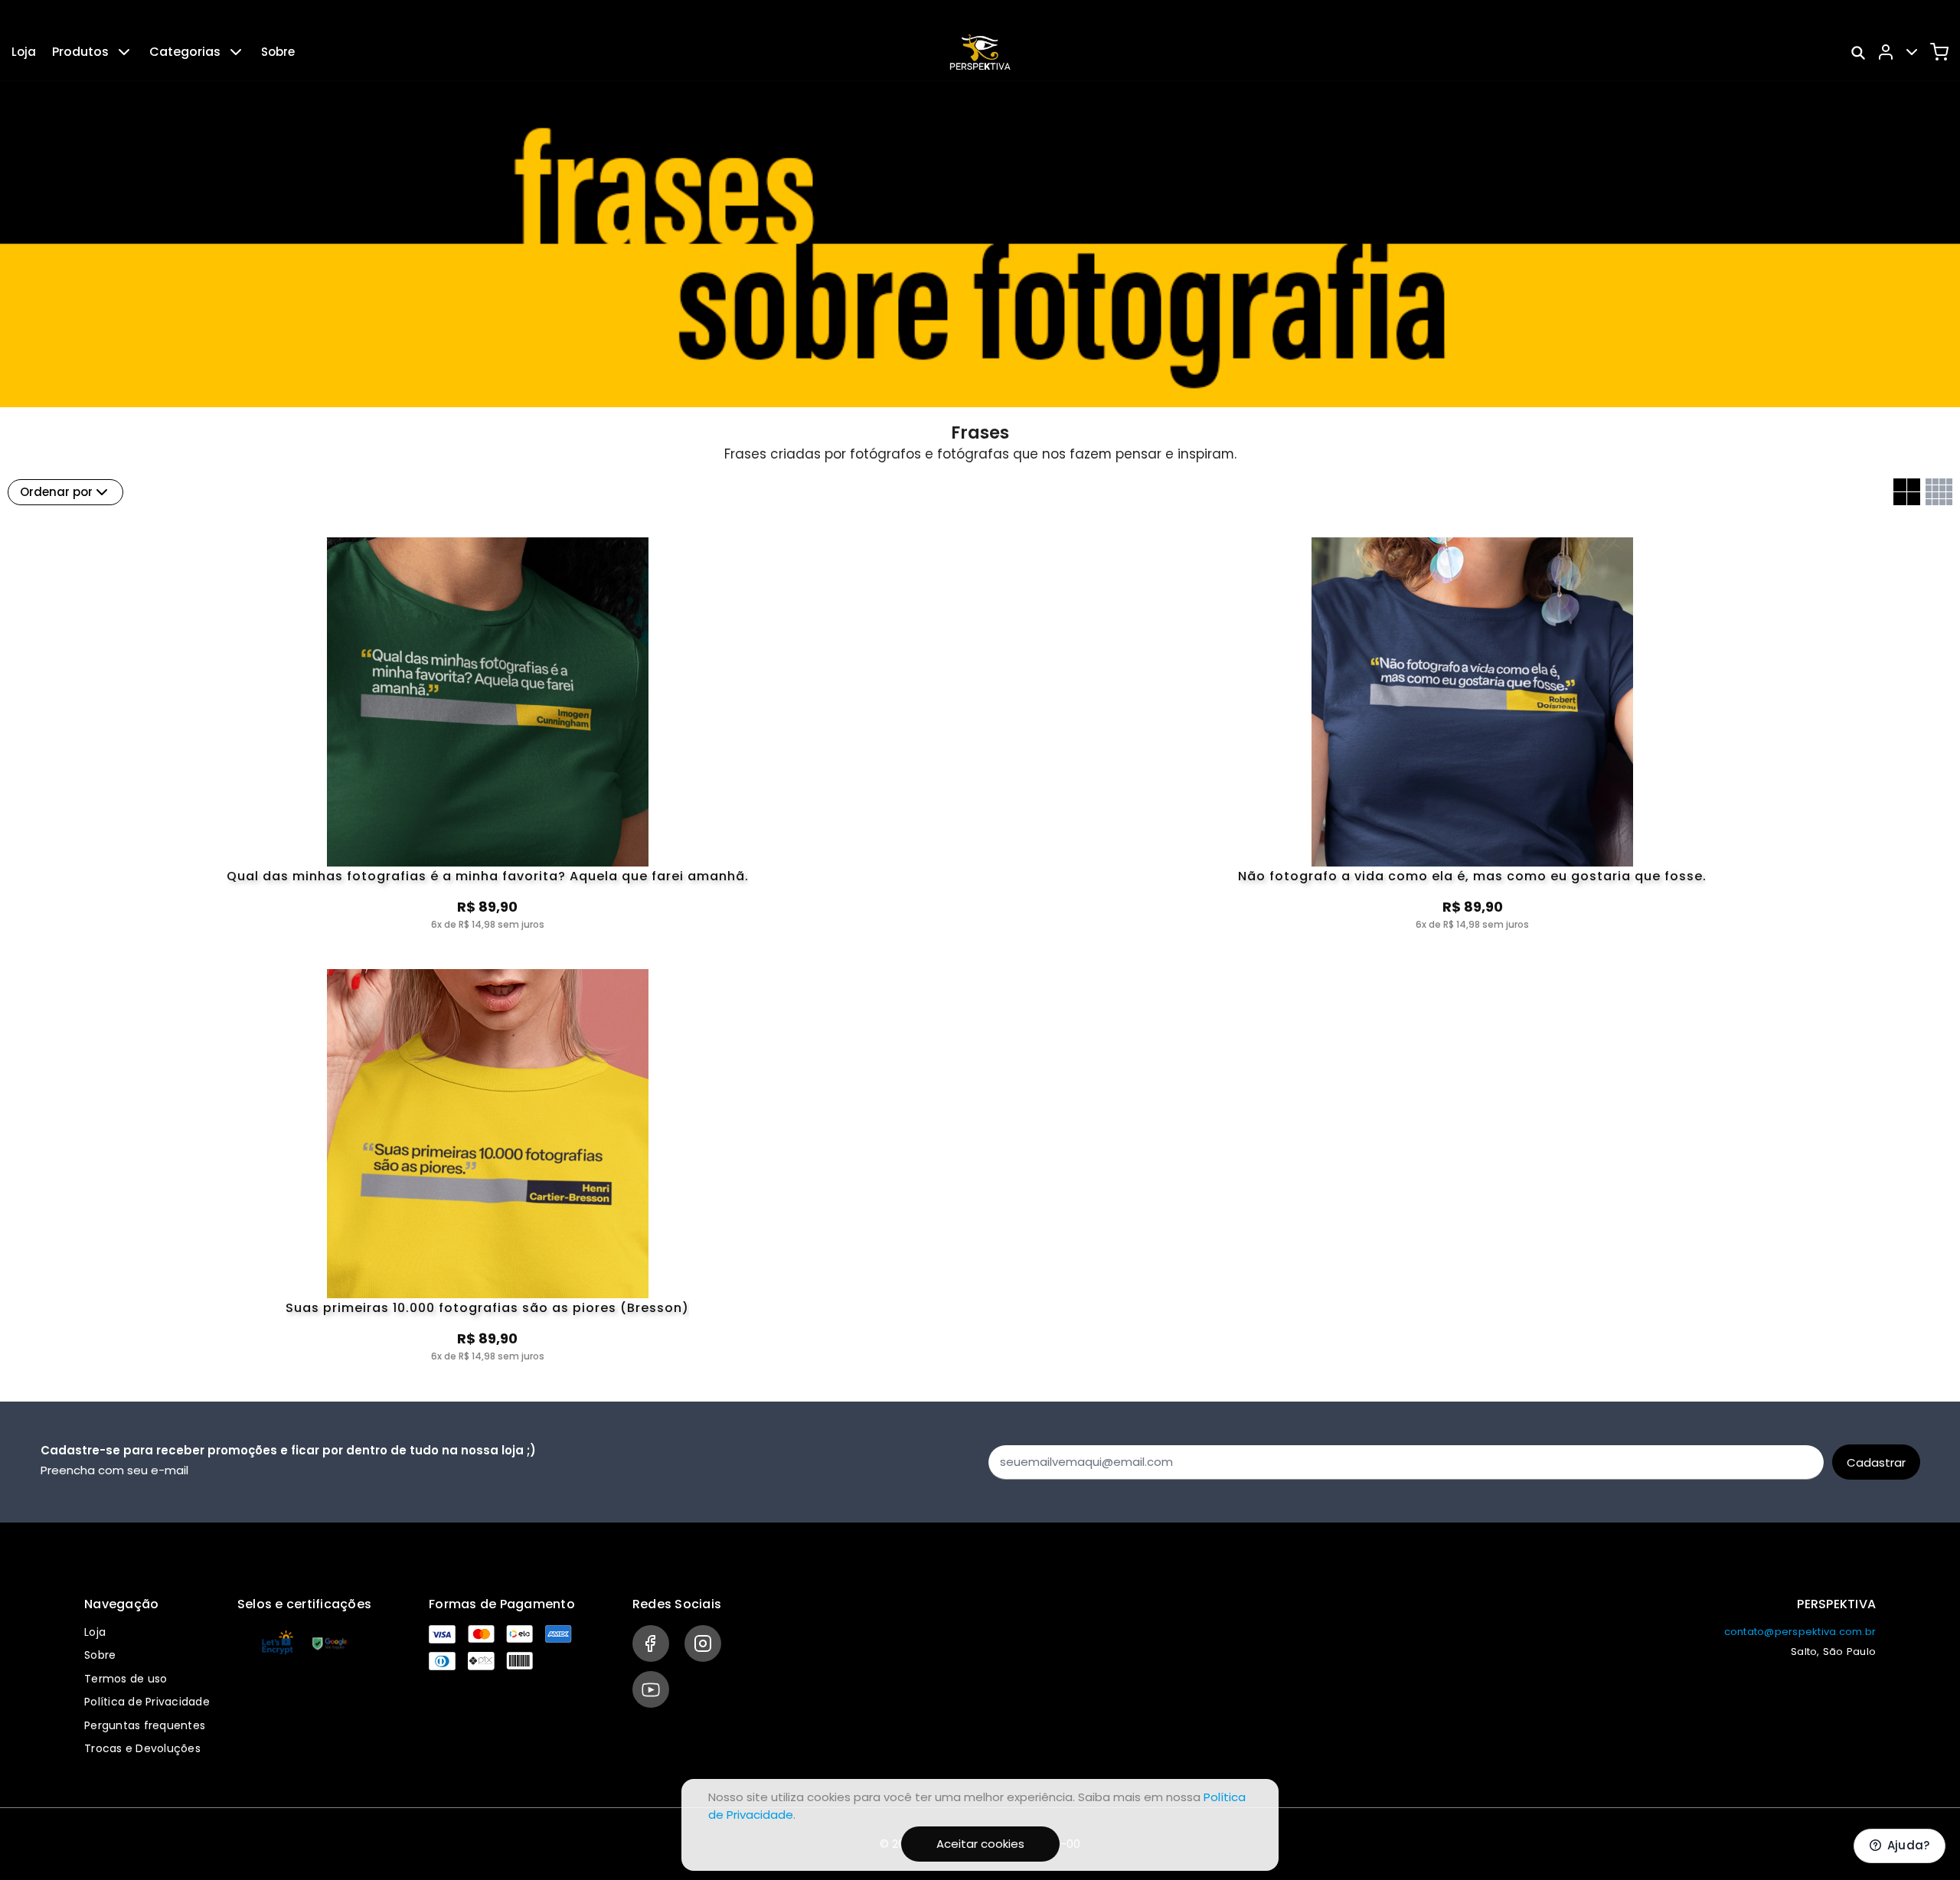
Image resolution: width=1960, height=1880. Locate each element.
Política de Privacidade (147, 1702)
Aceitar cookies (980, 1844)
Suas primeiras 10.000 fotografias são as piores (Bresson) (487, 1309)
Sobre (278, 52)
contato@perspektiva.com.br (1800, 1632)
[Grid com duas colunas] (1907, 492)
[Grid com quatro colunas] (1939, 492)
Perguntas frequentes (145, 1725)
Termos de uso (126, 1679)
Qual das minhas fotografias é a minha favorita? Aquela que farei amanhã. (488, 877)
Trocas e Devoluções (142, 1748)
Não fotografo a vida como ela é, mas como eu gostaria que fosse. (1472, 877)
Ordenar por (56, 492)
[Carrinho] (1939, 52)
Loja (24, 52)
